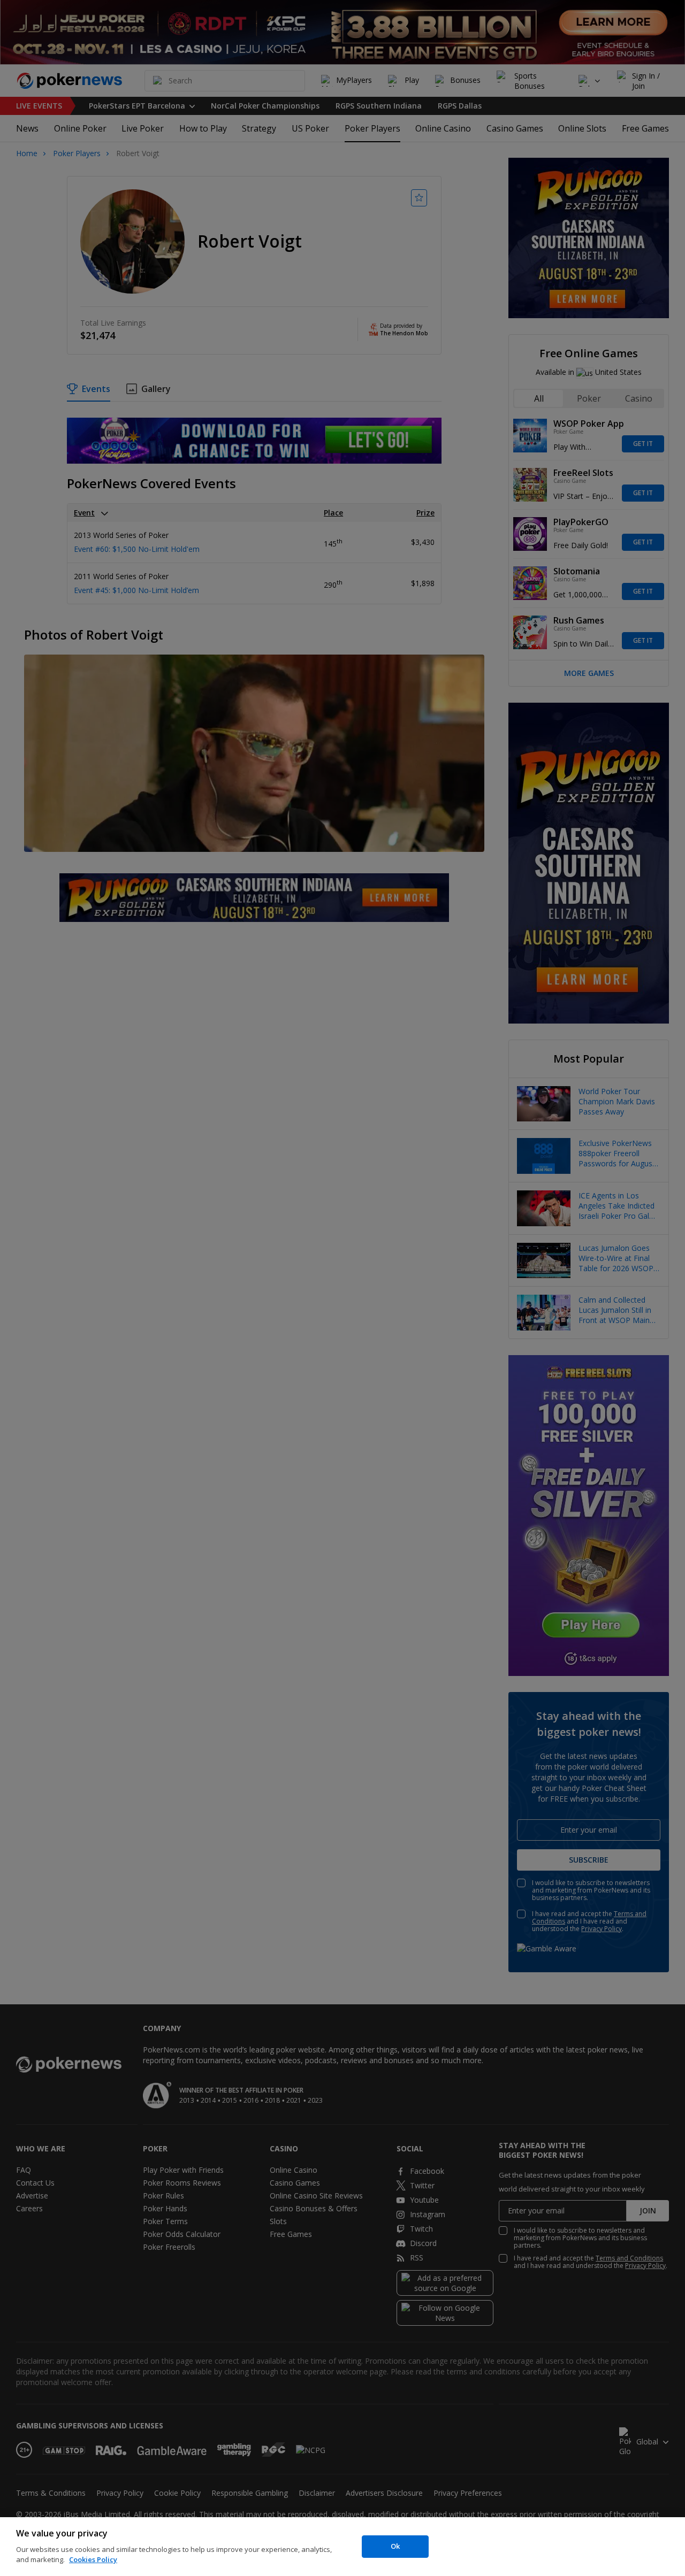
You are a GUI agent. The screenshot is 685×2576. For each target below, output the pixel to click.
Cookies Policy (93, 2559)
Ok (395, 2546)
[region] (342, 2547)
